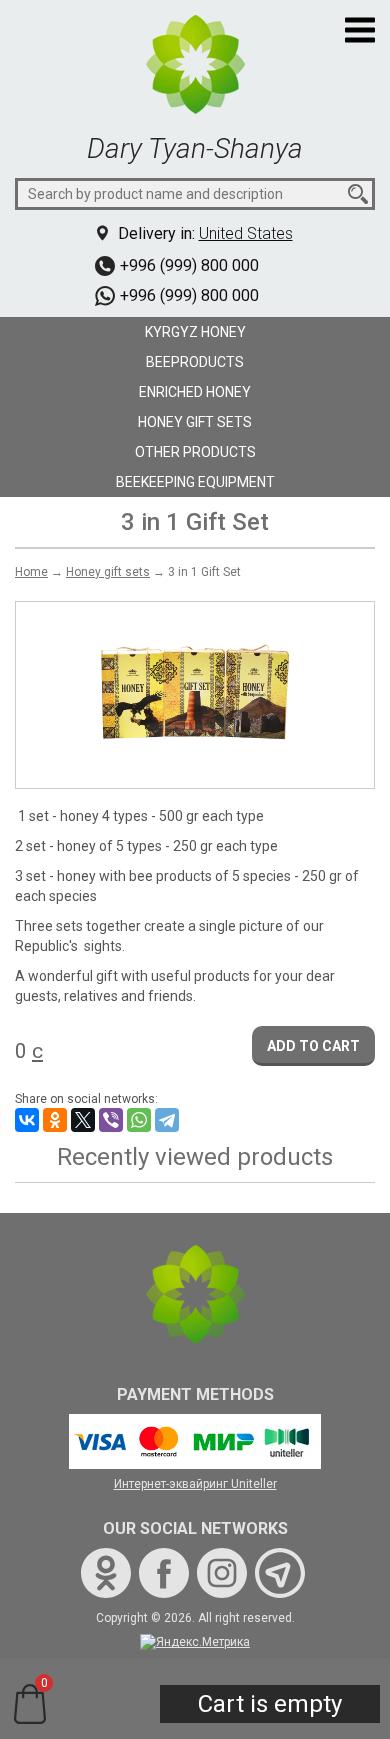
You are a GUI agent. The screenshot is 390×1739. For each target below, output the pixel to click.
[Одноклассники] (55, 1120)
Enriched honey (195, 392)
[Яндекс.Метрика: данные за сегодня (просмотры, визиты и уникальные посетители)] (195, 1642)
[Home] (195, 63)
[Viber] (111, 1120)
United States (246, 233)
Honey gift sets (195, 422)
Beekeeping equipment (195, 482)
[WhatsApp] (139, 1120)
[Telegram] (167, 1120)
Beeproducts (195, 362)
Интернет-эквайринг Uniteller (195, 1484)
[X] (83, 1120)
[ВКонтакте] (27, 1120)
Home (31, 572)
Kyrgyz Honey (195, 332)
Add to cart (313, 1046)
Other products (195, 452)
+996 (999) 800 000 (189, 265)
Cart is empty (270, 1704)
